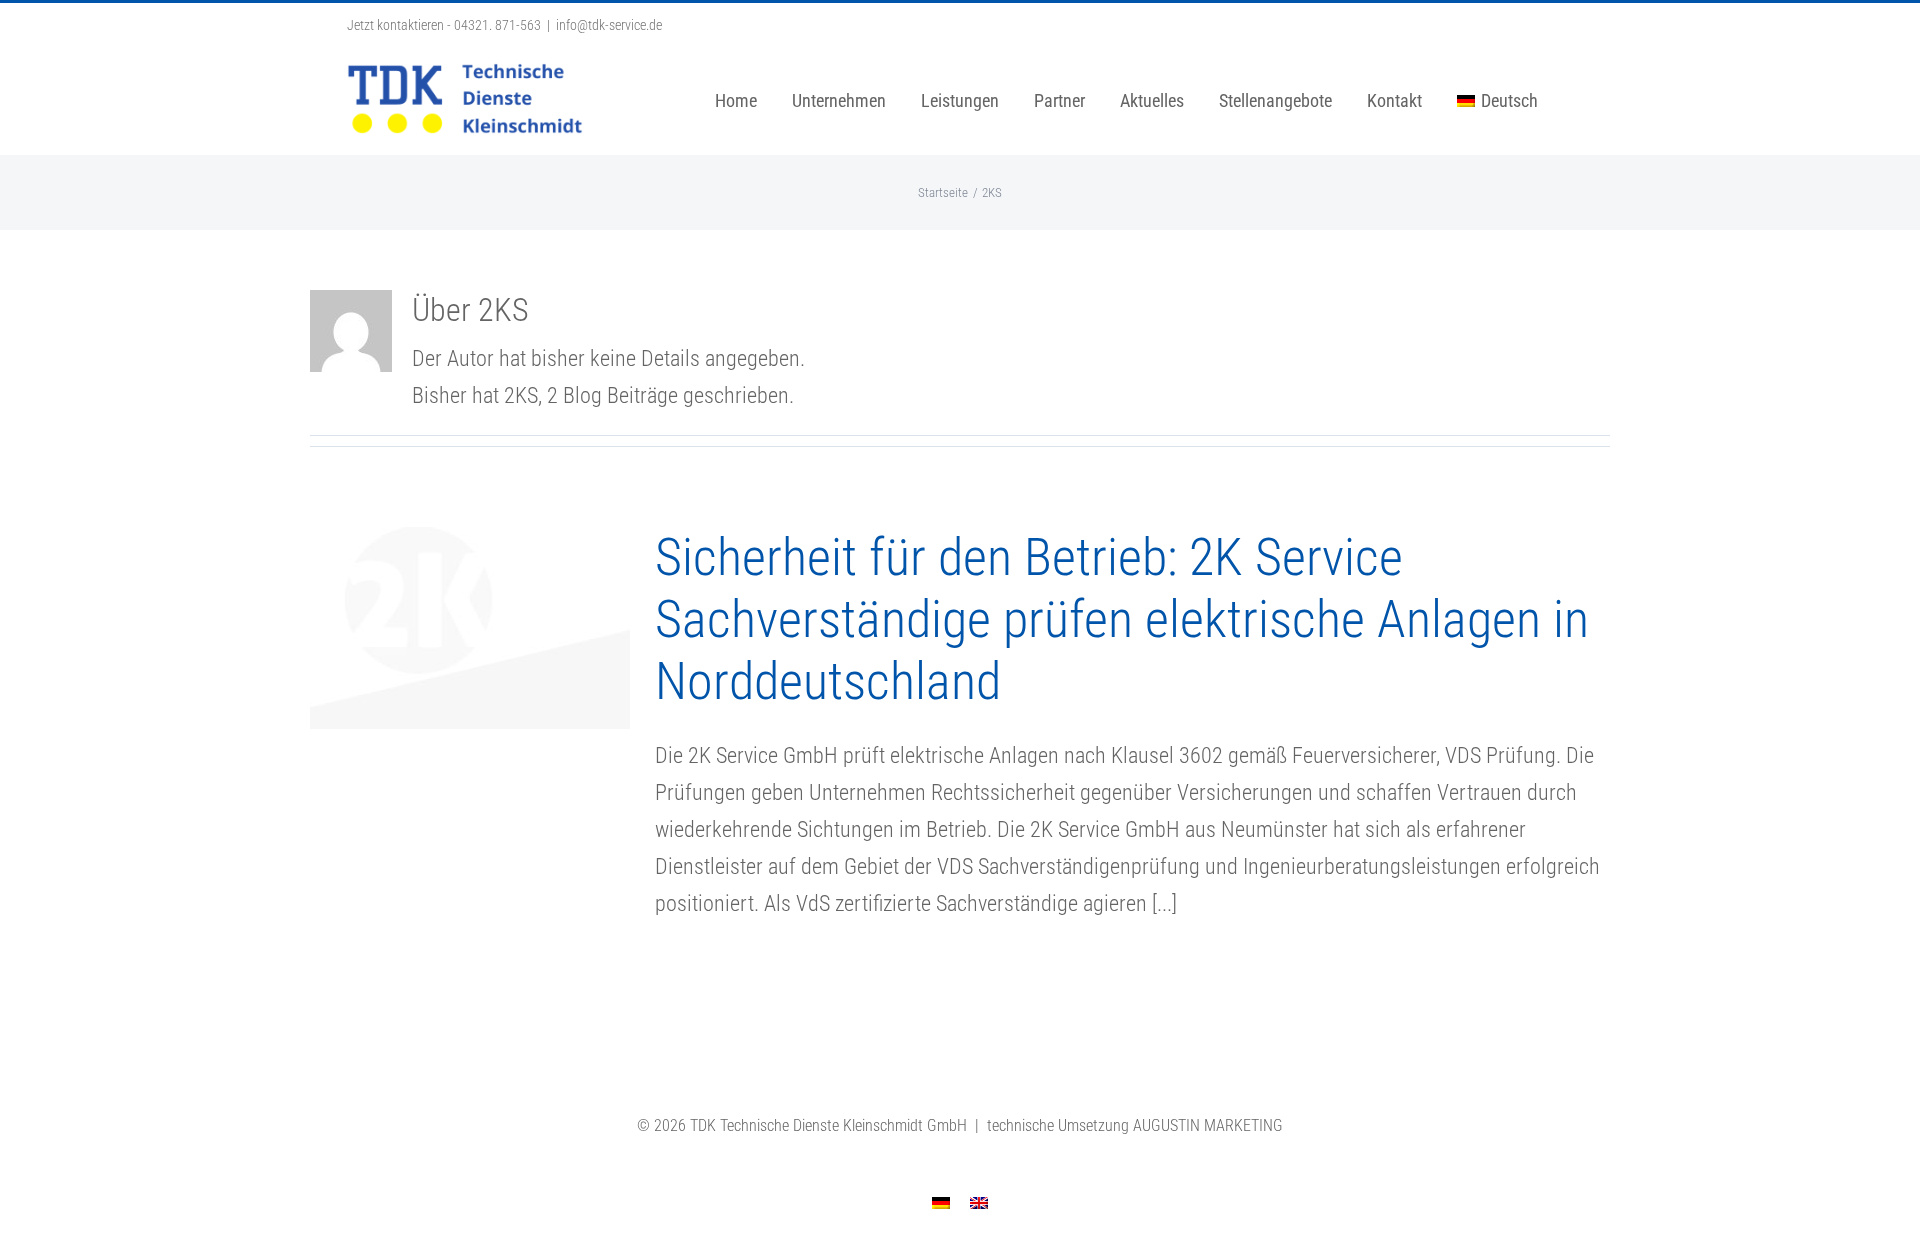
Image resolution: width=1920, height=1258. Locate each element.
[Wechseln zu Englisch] (979, 1201)
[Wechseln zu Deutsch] (941, 1201)
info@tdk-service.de (609, 25)
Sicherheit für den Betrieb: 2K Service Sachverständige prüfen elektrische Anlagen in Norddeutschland (1122, 619)
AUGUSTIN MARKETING (1208, 1125)
